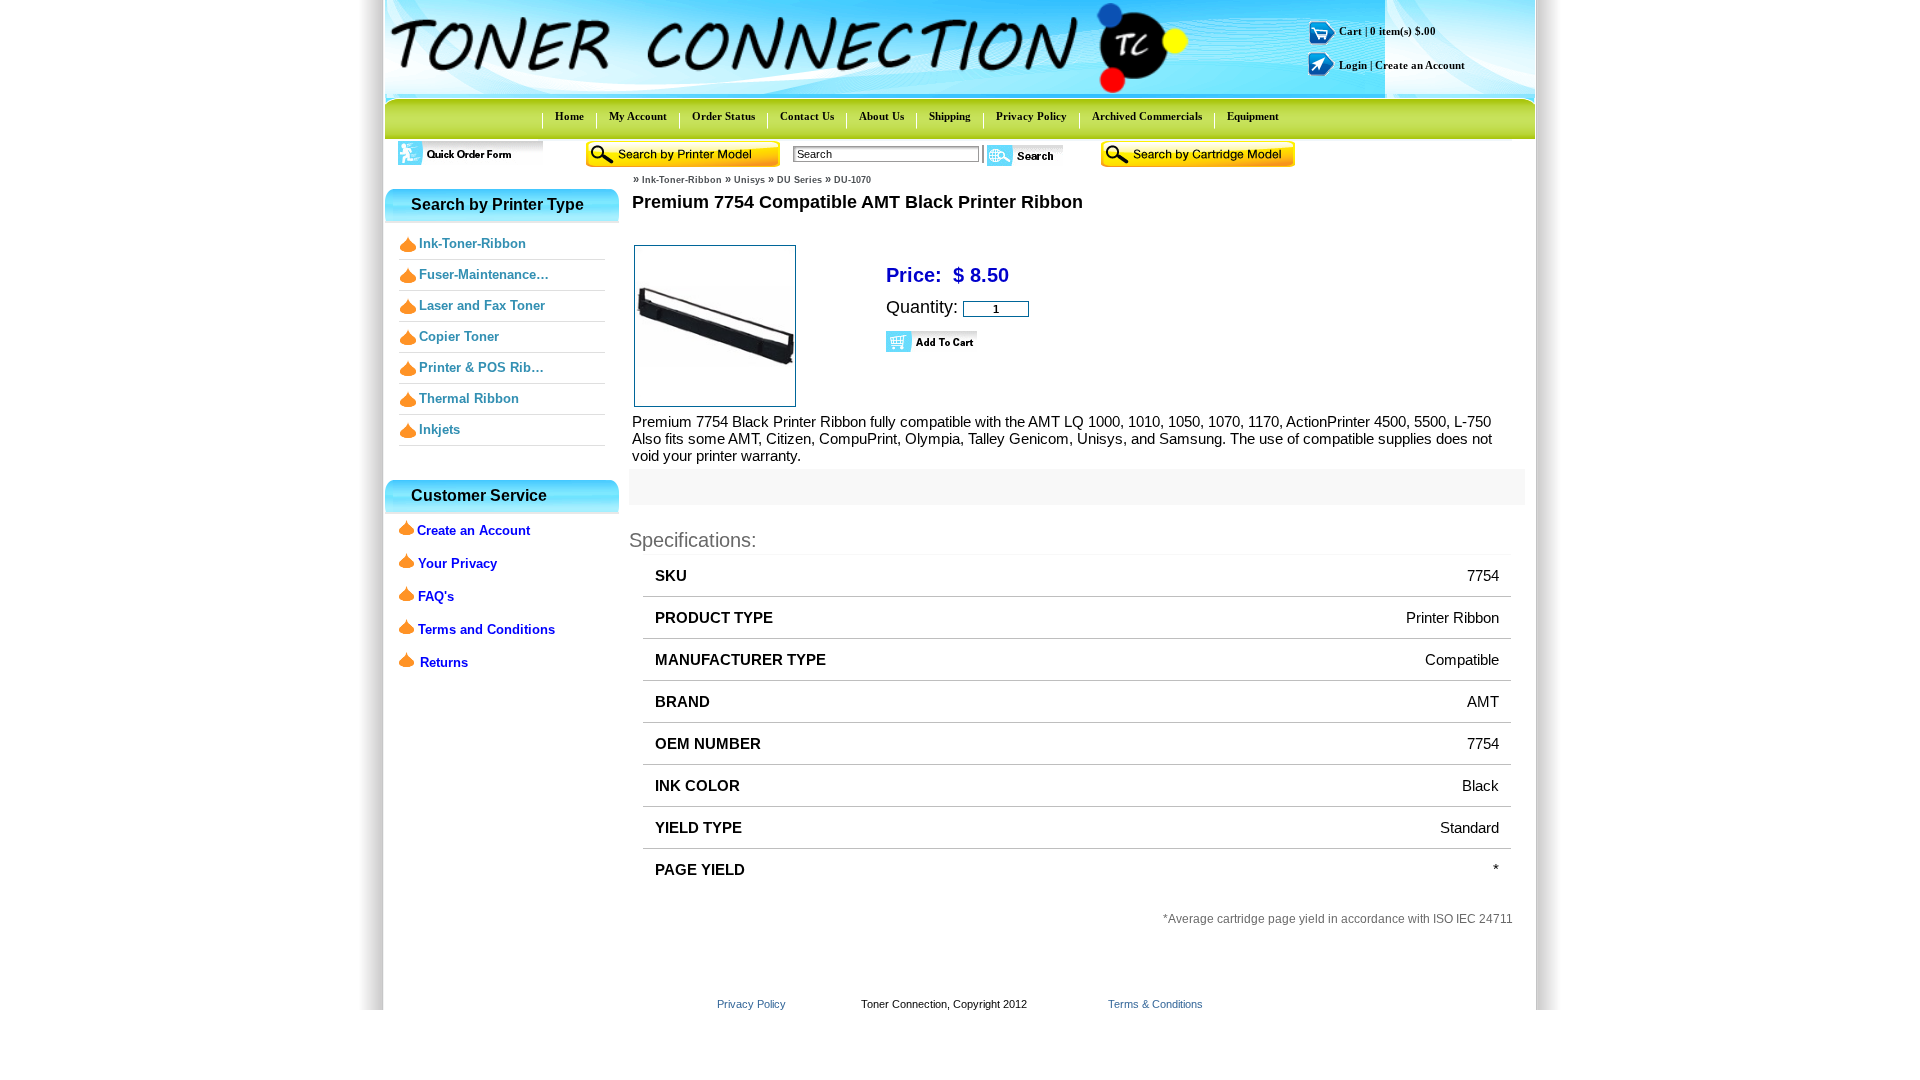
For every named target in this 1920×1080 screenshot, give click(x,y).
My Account (638, 116)
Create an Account (1420, 65)
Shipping (950, 116)
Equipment (1253, 116)
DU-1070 (852, 180)
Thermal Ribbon (469, 398)
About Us (881, 116)
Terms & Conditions (1155, 1004)
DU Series (799, 180)
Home (569, 116)
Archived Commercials (1147, 116)
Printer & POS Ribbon (485, 367)
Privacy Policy (1031, 116)
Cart (1350, 31)
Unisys (749, 180)
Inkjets (439, 429)
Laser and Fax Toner (482, 305)
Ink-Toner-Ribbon (472, 243)
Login (1353, 65)
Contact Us (807, 116)
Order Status (723, 116)
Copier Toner (459, 336)
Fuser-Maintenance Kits (485, 274)
